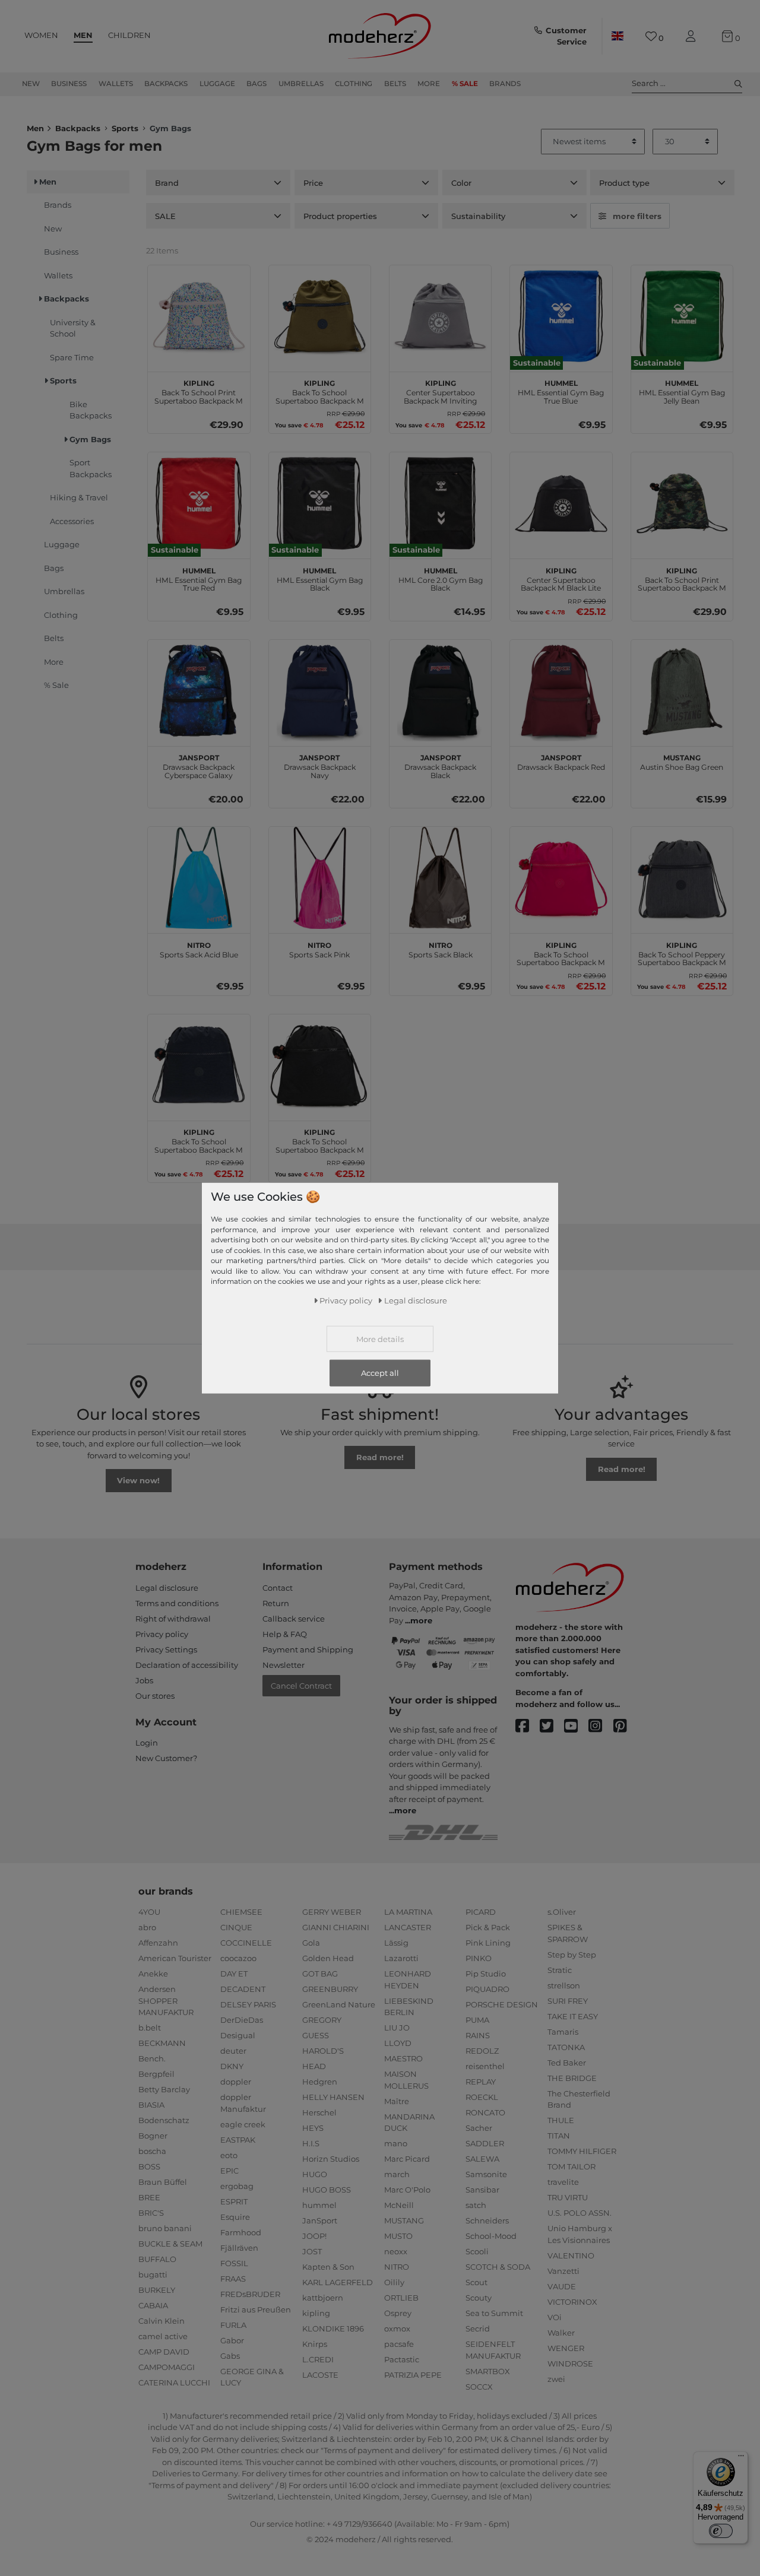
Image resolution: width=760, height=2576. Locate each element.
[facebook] (528, 1726)
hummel (319, 2205)
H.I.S (311, 2143)
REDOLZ (482, 2051)
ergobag (237, 2186)
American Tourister (175, 1958)
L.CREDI (318, 2359)
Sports (125, 128)
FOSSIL (234, 2263)
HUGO (315, 2174)
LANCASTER (408, 1927)
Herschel (319, 2112)
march (397, 2174)
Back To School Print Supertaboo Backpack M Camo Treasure (682, 578)
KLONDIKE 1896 (333, 2328)
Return (276, 1603)
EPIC (229, 2171)
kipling (316, 2313)
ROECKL (482, 2097)
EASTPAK (238, 2140)
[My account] (693, 37)
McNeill (399, 2205)
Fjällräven (239, 2248)
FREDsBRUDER (250, 2294)
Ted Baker (567, 2063)
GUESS (316, 2035)
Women (41, 35)
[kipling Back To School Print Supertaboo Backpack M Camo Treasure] (682, 503)
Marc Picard (407, 2159)
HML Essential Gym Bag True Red (199, 578)
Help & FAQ (285, 1634)
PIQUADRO (487, 1989)
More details (380, 1338)
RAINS (478, 2035)
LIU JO (397, 2028)
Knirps (315, 2344)
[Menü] (741, 2458)
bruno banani (165, 2228)
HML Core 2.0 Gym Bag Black (441, 578)
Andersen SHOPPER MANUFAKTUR (166, 2001)
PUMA (477, 2020)
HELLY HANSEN (333, 2097)
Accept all (380, 1372)
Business (69, 84)
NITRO (397, 2267)
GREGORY (322, 2020)
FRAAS (233, 2279)
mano (396, 2143)
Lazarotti (401, 1958)
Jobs (144, 1680)
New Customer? (166, 1758)
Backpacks (166, 84)
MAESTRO (403, 2058)
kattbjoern (323, 2298)
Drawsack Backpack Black (440, 765)
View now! (138, 1480)
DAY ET (234, 1974)
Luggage (217, 84)
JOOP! (314, 2236)
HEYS (313, 2128)
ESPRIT (234, 2201)
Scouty (479, 2298)
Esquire (235, 2217)
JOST (312, 2251)
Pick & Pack (488, 1927)
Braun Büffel (163, 2182)
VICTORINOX (572, 2302)
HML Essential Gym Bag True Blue (561, 391)
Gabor (232, 2340)
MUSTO (398, 2236)
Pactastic (402, 2359)
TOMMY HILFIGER (582, 2151)
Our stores (155, 1696)
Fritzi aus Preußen (256, 2309)
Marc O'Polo (407, 2190)
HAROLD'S (323, 2051)
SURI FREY (568, 2001)
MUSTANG (404, 2220)
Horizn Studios (331, 2159)
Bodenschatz (164, 2120)
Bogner (153, 2136)
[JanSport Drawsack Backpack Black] (440, 691)
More (429, 84)
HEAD (314, 2066)
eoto (229, 2155)
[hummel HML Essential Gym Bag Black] (320, 503)
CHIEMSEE (241, 1912)
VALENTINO (571, 2255)
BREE (149, 2197)
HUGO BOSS (327, 2190)
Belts (395, 84)
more (421, 1620)
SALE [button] (165, 216)
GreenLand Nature (339, 2004)
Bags (256, 84)
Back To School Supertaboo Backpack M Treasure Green (320, 391)
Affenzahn (158, 1943)
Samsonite (486, 2174)
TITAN (559, 2136)
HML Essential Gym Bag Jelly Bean (682, 391)
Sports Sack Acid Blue (199, 948)
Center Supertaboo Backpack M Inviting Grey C (440, 391)
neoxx (396, 2251)
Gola (311, 1943)
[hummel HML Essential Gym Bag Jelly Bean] (682, 316)
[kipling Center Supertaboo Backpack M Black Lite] (561, 503)
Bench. (152, 2058)
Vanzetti (563, 2271)
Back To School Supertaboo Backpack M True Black (320, 1140)
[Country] (617, 36)
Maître (397, 2101)
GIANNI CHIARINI (336, 1927)
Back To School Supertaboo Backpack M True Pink (561, 953)
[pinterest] (626, 1726)
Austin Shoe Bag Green (682, 761)
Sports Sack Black (441, 948)
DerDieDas (242, 2020)
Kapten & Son (328, 2267)
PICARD (481, 1912)
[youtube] (576, 1726)
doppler (236, 2082)
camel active (163, 2336)
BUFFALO (157, 2259)
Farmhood (241, 2232)
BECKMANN (162, 2043)
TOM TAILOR (571, 2166)
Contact (278, 1588)
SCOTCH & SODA (498, 2267)
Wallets (116, 84)
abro (147, 1927)
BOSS (149, 2166)
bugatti (153, 2274)
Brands (505, 84)
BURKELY (157, 2290)
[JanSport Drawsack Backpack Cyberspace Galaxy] (199, 691)
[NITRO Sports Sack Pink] (320, 878)
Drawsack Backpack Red (561, 761)
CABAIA (153, 2305)
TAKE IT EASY (573, 2016)
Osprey (398, 2313)
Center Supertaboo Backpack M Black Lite (561, 578)
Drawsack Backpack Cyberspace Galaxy (199, 765)
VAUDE (562, 2286)
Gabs (230, 2356)
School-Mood (491, 2236)
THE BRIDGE (572, 2078)
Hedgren (320, 2082)
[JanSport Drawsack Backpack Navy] (320, 691)
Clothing (354, 84)
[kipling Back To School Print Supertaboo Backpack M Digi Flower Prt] (199, 316)
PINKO (479, 1958)
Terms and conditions (177, 1603)
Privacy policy (162, 1634)
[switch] (721, 2531)
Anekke (153, 1974)
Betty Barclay (164, 2089)
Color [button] (461, 183)
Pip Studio (486, 1974)
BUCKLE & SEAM (170, 2244)
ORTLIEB (401, 2298)
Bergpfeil (156, 2074)
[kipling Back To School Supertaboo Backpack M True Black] (320, 1065)
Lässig (396, 1943)
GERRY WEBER (332, 1912)
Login (147, 1743)
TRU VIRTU (568, 2197)
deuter (233, 2051)
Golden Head (328, 1958)
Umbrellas (301, 84)
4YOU (149, 1912)
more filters (637, 216)
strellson (564, 1985)
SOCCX (479, 2387)
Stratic (560, 1970)
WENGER (566, 2348)
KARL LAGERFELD (338, 2282)
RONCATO (485, 2112)
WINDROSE (570, 2364)
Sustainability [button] (478, 216)
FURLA (233, 2325)
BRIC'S (151, 2213)
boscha (152, 2151)
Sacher (479, 2128)
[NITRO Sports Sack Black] (440, 878)
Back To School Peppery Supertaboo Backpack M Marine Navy (682, 953)
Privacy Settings (166, 1649)
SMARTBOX (488, 2371)
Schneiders (487, 2220)
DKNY (232, 2066)
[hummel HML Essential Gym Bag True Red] (199, 503)
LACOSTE (320, 2375)
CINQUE (236, 1927)
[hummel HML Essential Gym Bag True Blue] (561, 316)
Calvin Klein (161, 2321)
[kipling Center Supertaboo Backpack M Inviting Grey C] (440, 316)
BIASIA (151, 2105)
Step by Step (572, 1955)
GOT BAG (320, 1974)
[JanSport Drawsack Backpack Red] (561, 691)
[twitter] (552, 1726)
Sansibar (482, 2190)
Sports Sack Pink (319, 948)
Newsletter (284, 1665)
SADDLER (485, 2143)
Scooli (477, 2251)
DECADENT (243, 1989)
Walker (561, 2333)
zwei (556, 2379)
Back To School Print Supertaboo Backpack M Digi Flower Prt (199, 391)
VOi (555, 2317)
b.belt (150, 2028)
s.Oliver (562, 1912)
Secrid (478, 2328)
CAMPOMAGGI (167, 2367)
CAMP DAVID (164, 2352)
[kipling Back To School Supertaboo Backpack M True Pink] (561, 878)
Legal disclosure (167, 1588)
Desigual (238, 2035)
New (31, 84)
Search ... (649, 83)
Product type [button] (624, 183)
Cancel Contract (301, 1686)
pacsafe (399, 2344)
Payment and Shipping (308, 1649)
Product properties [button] (340, 216)
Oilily (394, 2282)
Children (129, 35)
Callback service (294, 1619)
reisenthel (485, 2066)
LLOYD (398, 2043)
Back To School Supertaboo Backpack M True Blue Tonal (199, 1140)
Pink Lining (488, 1943)
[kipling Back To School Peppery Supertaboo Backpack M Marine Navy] (682, 878)
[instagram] (601, 1726)
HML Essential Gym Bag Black (320, 578)
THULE (561, 2120)
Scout (476, 2282)
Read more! (380, 1457)
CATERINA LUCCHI (174, 2383)
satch (476, 2205)
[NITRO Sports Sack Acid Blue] (199, 878)
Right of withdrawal (173, 1619)
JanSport (320, 2220)
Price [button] (313, 183)
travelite (563, 2182)
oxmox (397, 2328)
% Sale (465, 84)
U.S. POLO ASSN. (579, 2213)
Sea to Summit (494, 2313)
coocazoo (238, 1958)
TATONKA (566, 2047)
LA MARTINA (408, 1912)
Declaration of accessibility (187, 1665)
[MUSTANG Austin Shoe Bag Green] (682, 691)
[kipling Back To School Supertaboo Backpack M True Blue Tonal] (199, 1065)
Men (83, 35)
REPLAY (481, 2082)
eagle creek (243, 2124)
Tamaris (563, 2032)
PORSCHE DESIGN (502, 2004)
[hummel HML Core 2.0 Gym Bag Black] (440, 503)
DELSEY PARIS (248, 2004)
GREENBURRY (330, 1989)
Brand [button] (167, 183)
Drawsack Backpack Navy (320, 765)
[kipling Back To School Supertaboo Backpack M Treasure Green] (320, 316)
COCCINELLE (246, 1943)
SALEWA (482, 2159)
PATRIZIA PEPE (413, 2375)
